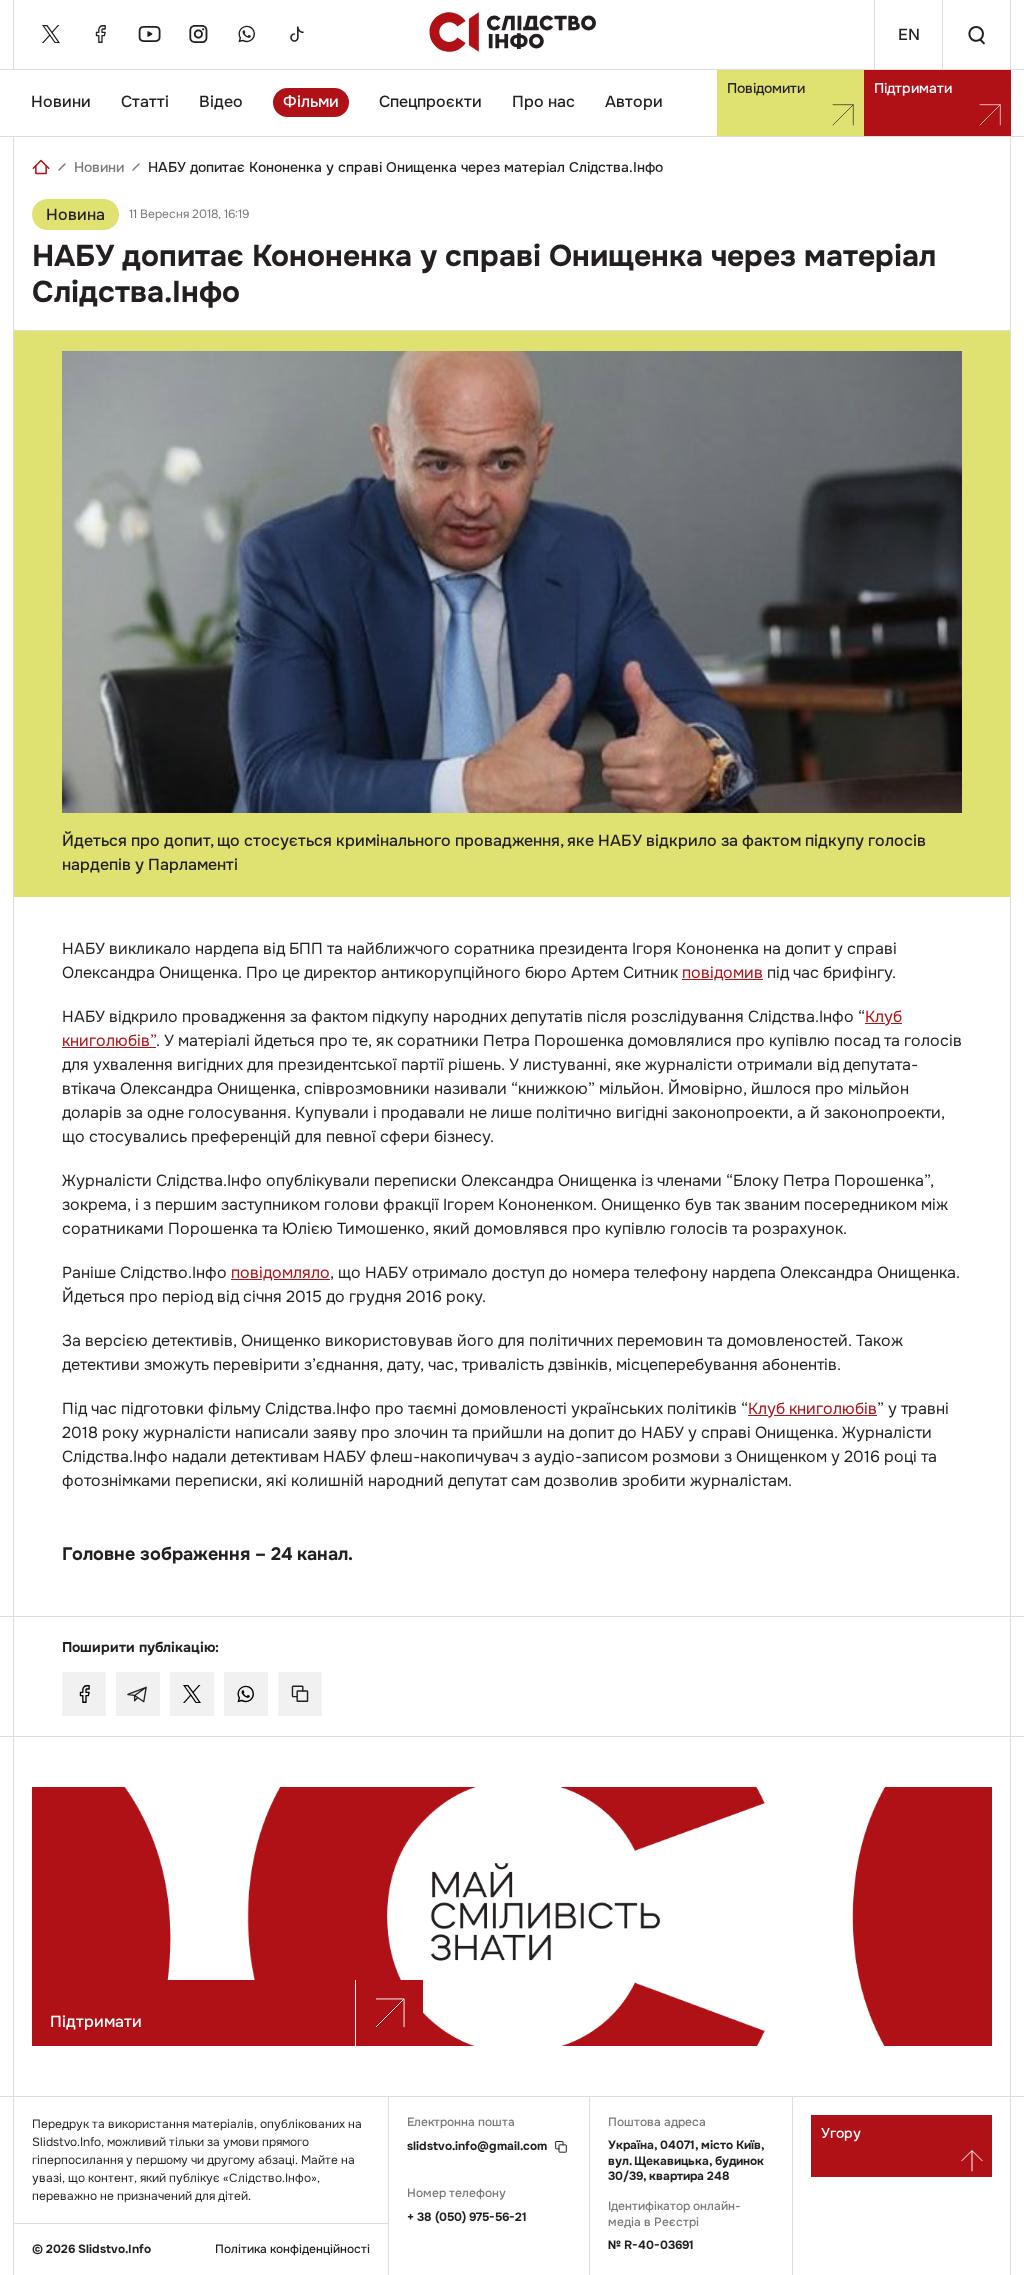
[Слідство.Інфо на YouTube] (149, 34)
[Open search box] (976, 34)
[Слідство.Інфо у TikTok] (296, 34)
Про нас (543, 101)
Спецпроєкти (430, 101)
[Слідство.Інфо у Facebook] (100, 34)
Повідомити (766, 88)
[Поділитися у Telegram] (138, 1694)
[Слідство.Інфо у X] (51, 34)
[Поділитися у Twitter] (192, 1694)
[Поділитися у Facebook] (84, 1694)
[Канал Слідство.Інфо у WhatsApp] (247, 34)
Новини (61, 101)
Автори (634, 101)
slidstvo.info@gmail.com (477, 2146)
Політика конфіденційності (292, 2249)
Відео (221, 101)
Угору (841, 2133)
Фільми (311, 101)
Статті (145, 101)
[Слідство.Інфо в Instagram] (198, 34)
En (909, 34)
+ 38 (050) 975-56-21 (467, 2217)
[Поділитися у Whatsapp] (246, 1694)
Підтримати (913, 88)
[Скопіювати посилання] (300, 1694)
